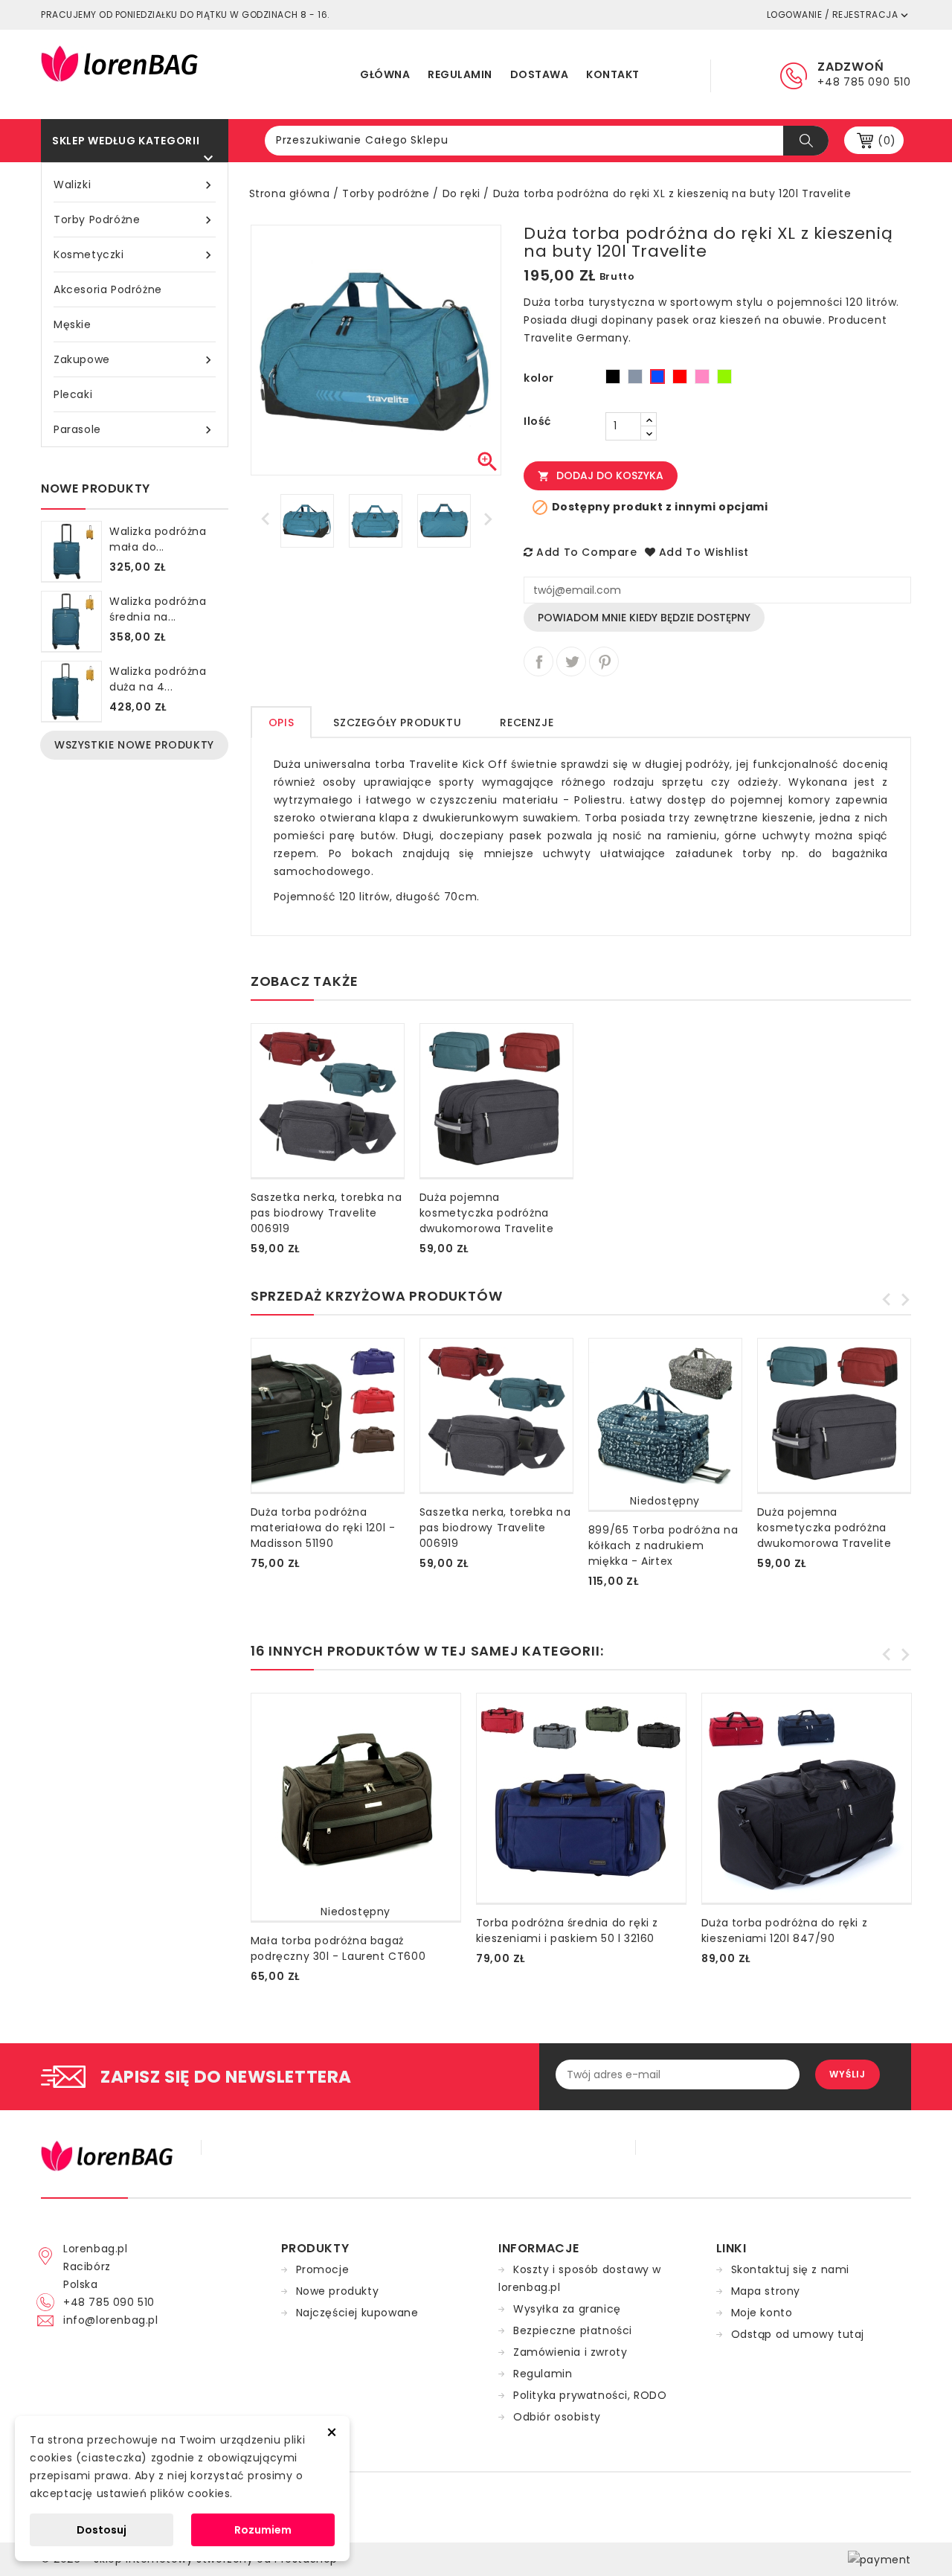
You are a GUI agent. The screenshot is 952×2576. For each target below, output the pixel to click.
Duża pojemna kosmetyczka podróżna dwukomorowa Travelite (487, 1213)
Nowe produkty (338, 2291)
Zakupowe (135, 360)
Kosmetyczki (135, 255)
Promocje (323, 2269)
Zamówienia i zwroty (570, 2352)
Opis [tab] (281, 723)
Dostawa (540, 74)
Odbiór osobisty (557, 2417)
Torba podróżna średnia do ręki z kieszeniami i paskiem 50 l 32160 (567, 1931)
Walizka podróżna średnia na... (158, 609)
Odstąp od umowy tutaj (798, 2334)
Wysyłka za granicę (567, 2309)
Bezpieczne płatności (573, 2330)
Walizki (135, 185)
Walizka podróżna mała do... (158, 539)
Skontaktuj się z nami (791, 2269)
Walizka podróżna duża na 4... (158, 679)
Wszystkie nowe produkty (134, 745)
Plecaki (73, 394)
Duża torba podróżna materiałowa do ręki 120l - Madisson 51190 (323, 1528)
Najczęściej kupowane (357, 2313)
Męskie (73, 324)
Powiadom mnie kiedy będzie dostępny (644, 618)
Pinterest (604, 661)
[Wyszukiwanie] (806, 141)
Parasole (135, 430)
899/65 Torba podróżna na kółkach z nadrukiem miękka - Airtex (663, 1545)
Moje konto (762, 2313)
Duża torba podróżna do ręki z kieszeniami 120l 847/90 (784, 1931)
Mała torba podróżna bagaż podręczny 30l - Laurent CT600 (338, 1948)
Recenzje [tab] (527, 723)
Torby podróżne (135, 220)
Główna (385, 74)
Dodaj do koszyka (601, 475)
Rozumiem (263, 2530)
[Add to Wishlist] (254, 1242)
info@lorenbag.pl (111, 2320)
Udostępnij (538, 661)
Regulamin (460, 74)
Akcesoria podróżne (108, 289)
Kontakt (613, 74)
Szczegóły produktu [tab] (397, 723)
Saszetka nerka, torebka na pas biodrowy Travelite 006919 (327, 1213)
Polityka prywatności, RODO (590, 2395)
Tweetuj (571, 661)
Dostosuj (102, 2530)
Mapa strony (766, 2291)
